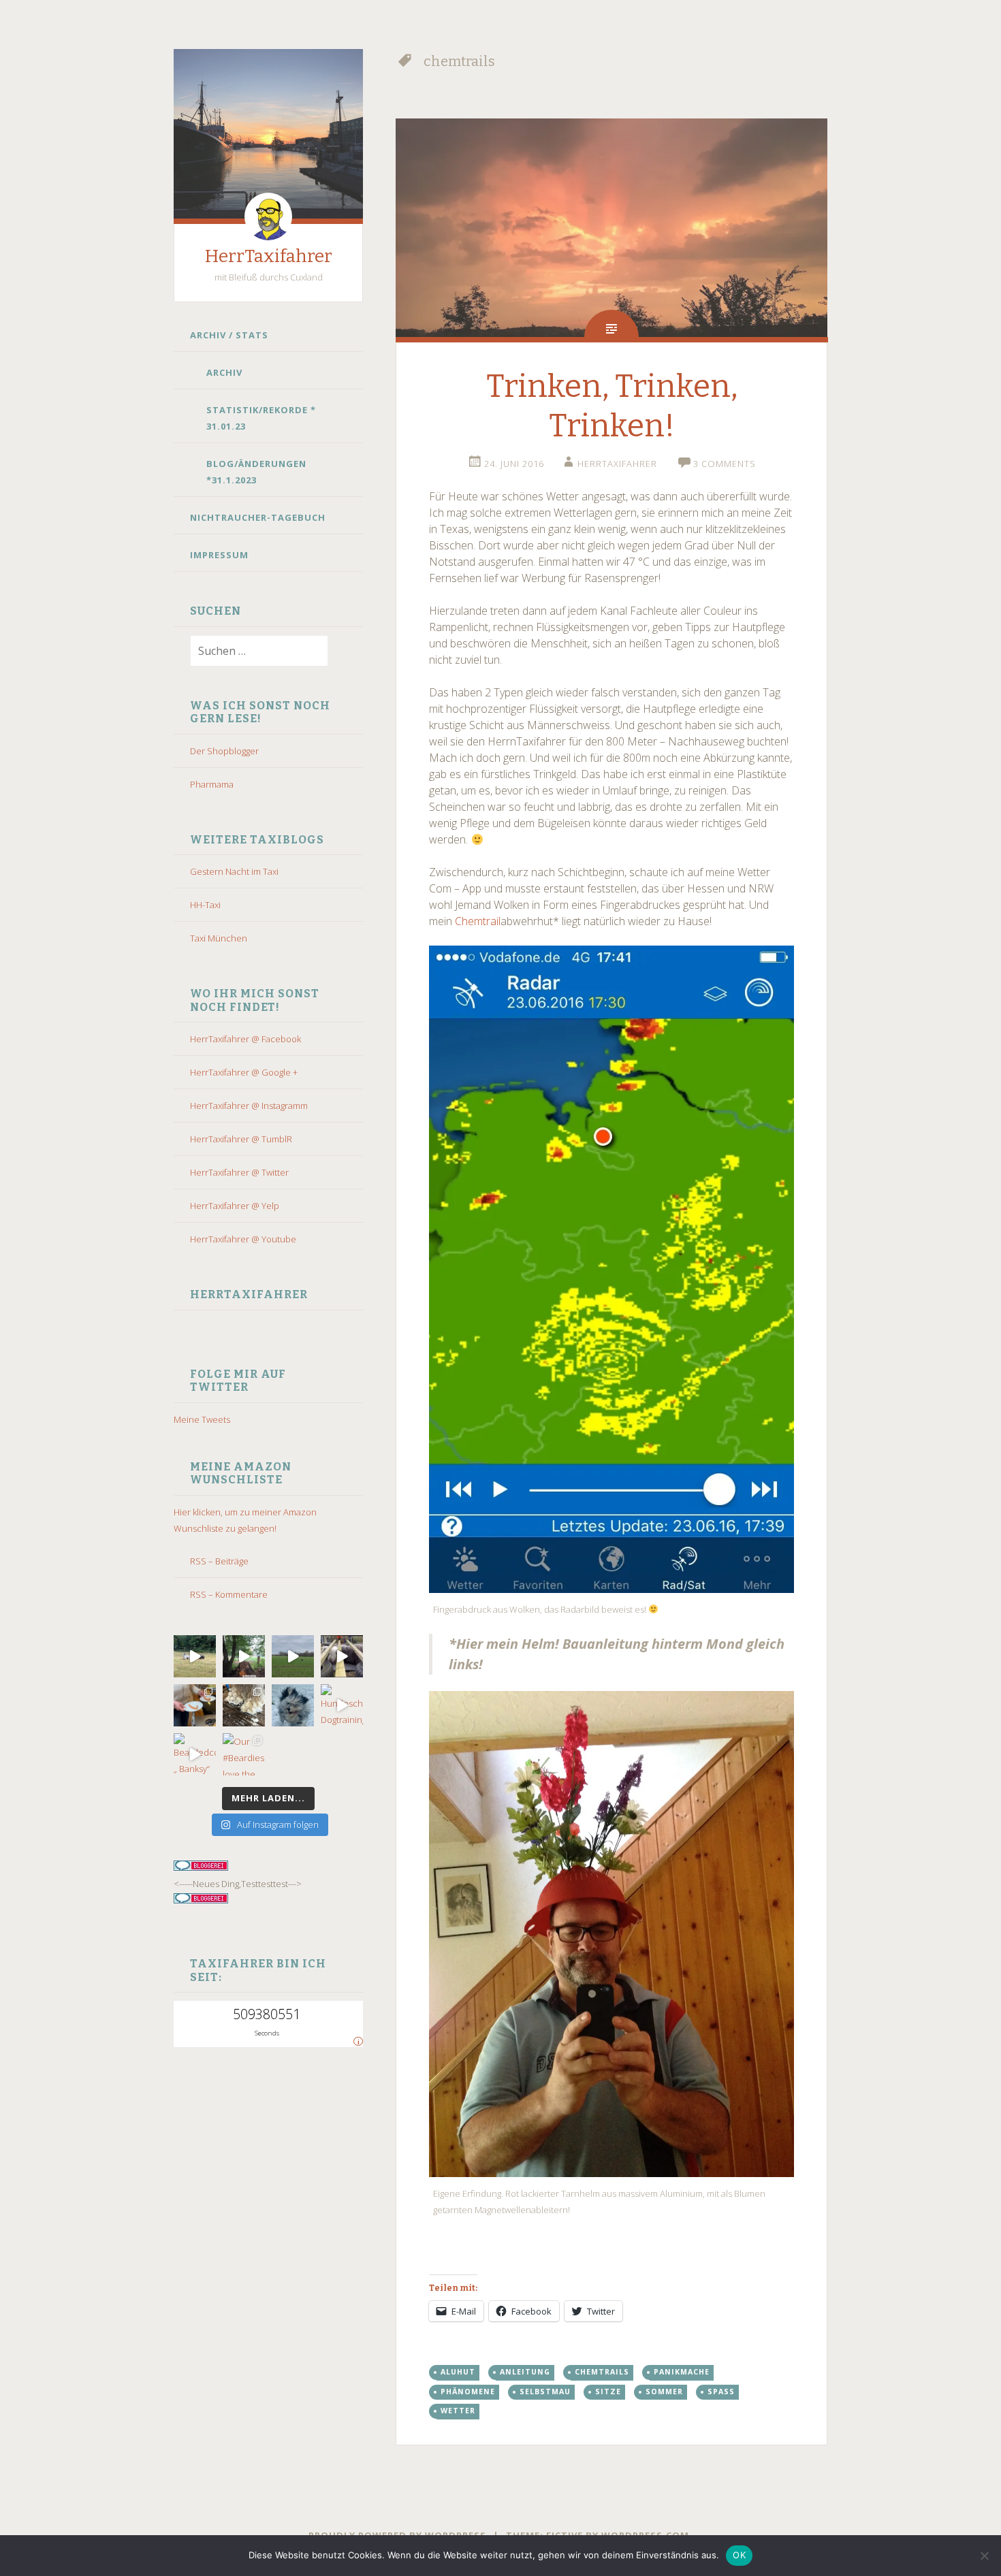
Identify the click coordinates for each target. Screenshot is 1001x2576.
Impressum (219, 555)
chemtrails (602, 2372)
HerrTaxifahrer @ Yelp (235, 1206)
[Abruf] (293, 1656)
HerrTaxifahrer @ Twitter (239, 1172)
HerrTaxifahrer (269, 256)
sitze (608, 2392)
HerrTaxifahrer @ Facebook (245, 1039)
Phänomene (468, 2392)
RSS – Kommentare (229, 1594)
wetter (458, 2411)
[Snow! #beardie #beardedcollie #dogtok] (244, 1705)
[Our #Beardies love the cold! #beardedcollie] (244, 1754)
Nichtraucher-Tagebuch (258, 517)
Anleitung (525, 2372)
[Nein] (984, 2556)
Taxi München (219, 938)
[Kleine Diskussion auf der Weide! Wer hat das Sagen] (195, 1656)
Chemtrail (478, 921)
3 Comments (725, 464)
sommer (664, 2392)
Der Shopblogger (224, 751)
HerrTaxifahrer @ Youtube (243, 1239)
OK (739, 2555)
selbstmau (545, 2392)
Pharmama (212, 784)
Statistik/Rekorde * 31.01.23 (261, 418)
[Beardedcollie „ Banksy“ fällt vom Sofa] (195, 1754)
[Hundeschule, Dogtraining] (342, 1705)
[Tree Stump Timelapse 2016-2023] (244, 1656)
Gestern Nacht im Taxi (234, 871)
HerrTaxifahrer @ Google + (244, 1072)
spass (721, 2392)
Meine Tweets (202, 1419)
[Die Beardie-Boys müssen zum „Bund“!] (342, 1656)
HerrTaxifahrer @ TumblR (241, 1139)
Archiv (224, 372)
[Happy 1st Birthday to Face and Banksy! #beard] (195, 1705)
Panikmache (682, 2372)
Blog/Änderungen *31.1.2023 (256, 472)
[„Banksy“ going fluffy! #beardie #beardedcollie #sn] (293, 1705)
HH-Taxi (205, 905)
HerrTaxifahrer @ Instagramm (249, 1106)
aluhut (458, 2372)
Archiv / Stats (229, 335)
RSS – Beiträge (219, 1561)
